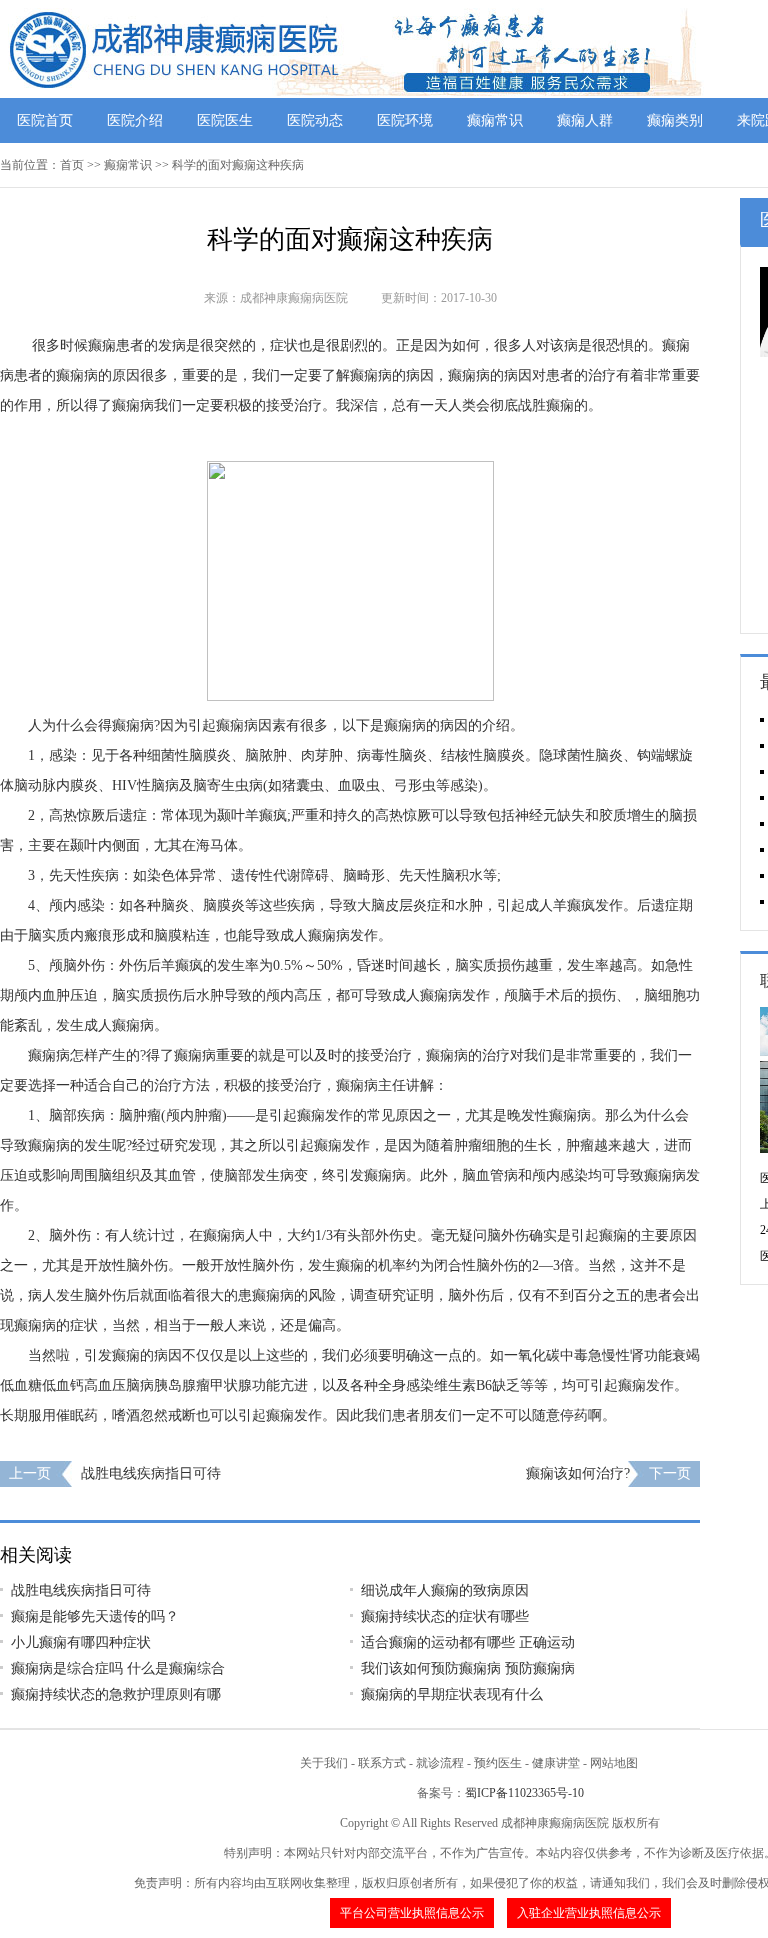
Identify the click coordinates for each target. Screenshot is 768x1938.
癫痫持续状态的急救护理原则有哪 (116, 1694)
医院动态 (315, 120)
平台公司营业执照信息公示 (412, 1913)
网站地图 (614, 1763)
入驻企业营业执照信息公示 (589, 1913)
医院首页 (45, 120)
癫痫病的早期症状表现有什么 (452, 1694)
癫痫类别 (675, 120)
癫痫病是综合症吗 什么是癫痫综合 (118, 1668)
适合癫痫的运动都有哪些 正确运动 (468, 1642)
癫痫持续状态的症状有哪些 (445, 1616)
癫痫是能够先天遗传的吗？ (95, 1616)
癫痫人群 (585, 120)
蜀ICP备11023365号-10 (524, 1793)
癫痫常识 (495, 120)
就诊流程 (440, 1763)
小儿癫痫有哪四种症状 (81, 1642)
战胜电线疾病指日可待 (151, 1473)
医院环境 (405, 120)
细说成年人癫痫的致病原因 (445, 1590)
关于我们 (324, 1763)
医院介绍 (135, 120)
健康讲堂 (556, 1763)
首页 (72, 165)
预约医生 (498, 1763)
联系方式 (382, 1763)
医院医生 (225, 120)
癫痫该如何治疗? (578, 1473)
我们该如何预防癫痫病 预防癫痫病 (468, 1668)
